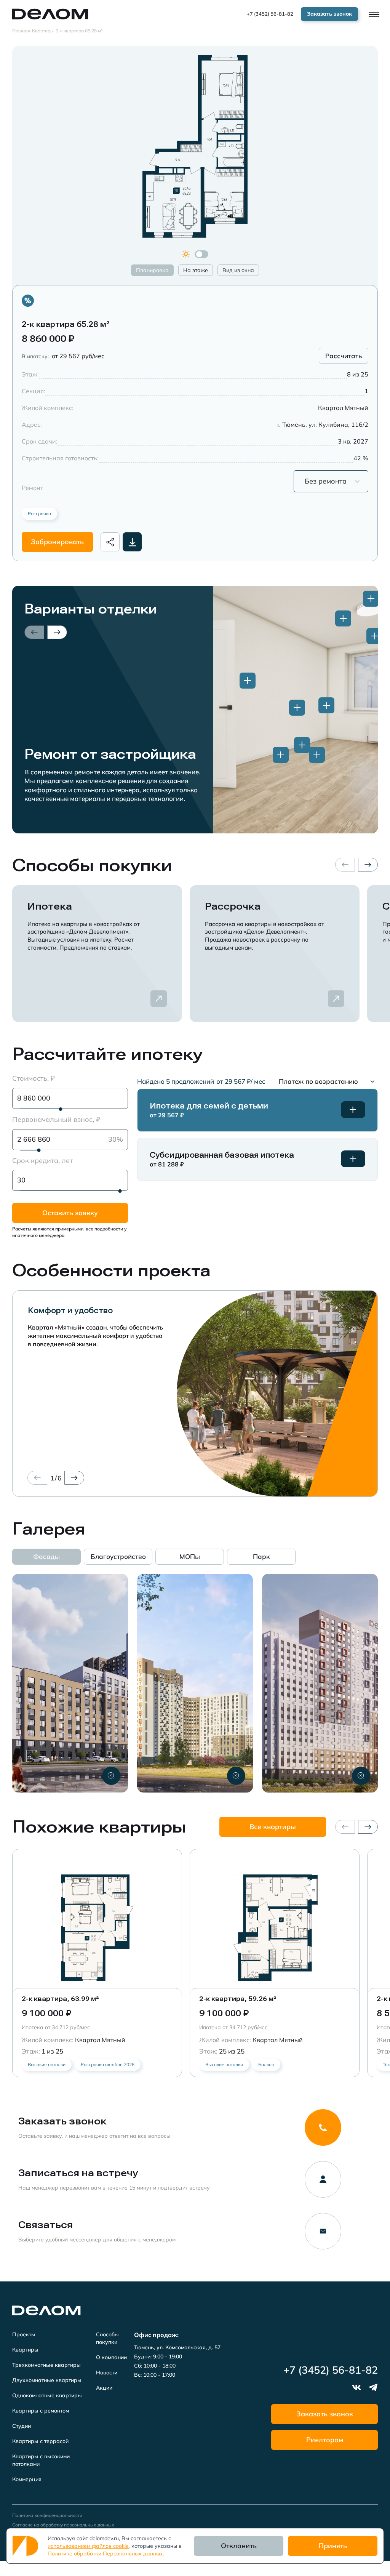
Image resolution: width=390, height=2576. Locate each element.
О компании (111, 2357)
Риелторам (325, 2440)
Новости (107, 2373)
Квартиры (25, 2350)
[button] (328, 1081)
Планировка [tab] (152, 270)
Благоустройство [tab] (118, 1556)
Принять (333, 2546)
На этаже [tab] (196, 270)
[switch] (201, 254)
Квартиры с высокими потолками (41, 2460)
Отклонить (239, 2546)
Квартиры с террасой (40, 2441)
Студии (22, 2426)
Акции (104, 2388)
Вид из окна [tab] (238, 270)
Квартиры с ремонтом (41, 2411)
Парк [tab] (261, 1556)
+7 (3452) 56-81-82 (270, 14)
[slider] (61, 1109)
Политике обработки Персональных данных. (106, 2554)
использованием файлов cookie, (89, 2546)
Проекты (24, 2334)
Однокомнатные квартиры (47, 2395)
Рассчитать (344, 356)
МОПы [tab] (190, 1556)
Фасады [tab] (46, 1556)
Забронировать (57, 542)
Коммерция (27, 2479)
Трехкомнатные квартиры (46, 2365)
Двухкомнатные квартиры (47, 2380)
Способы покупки (107, 2338)
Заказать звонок (325, 2414)
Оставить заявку (70, 1213)
